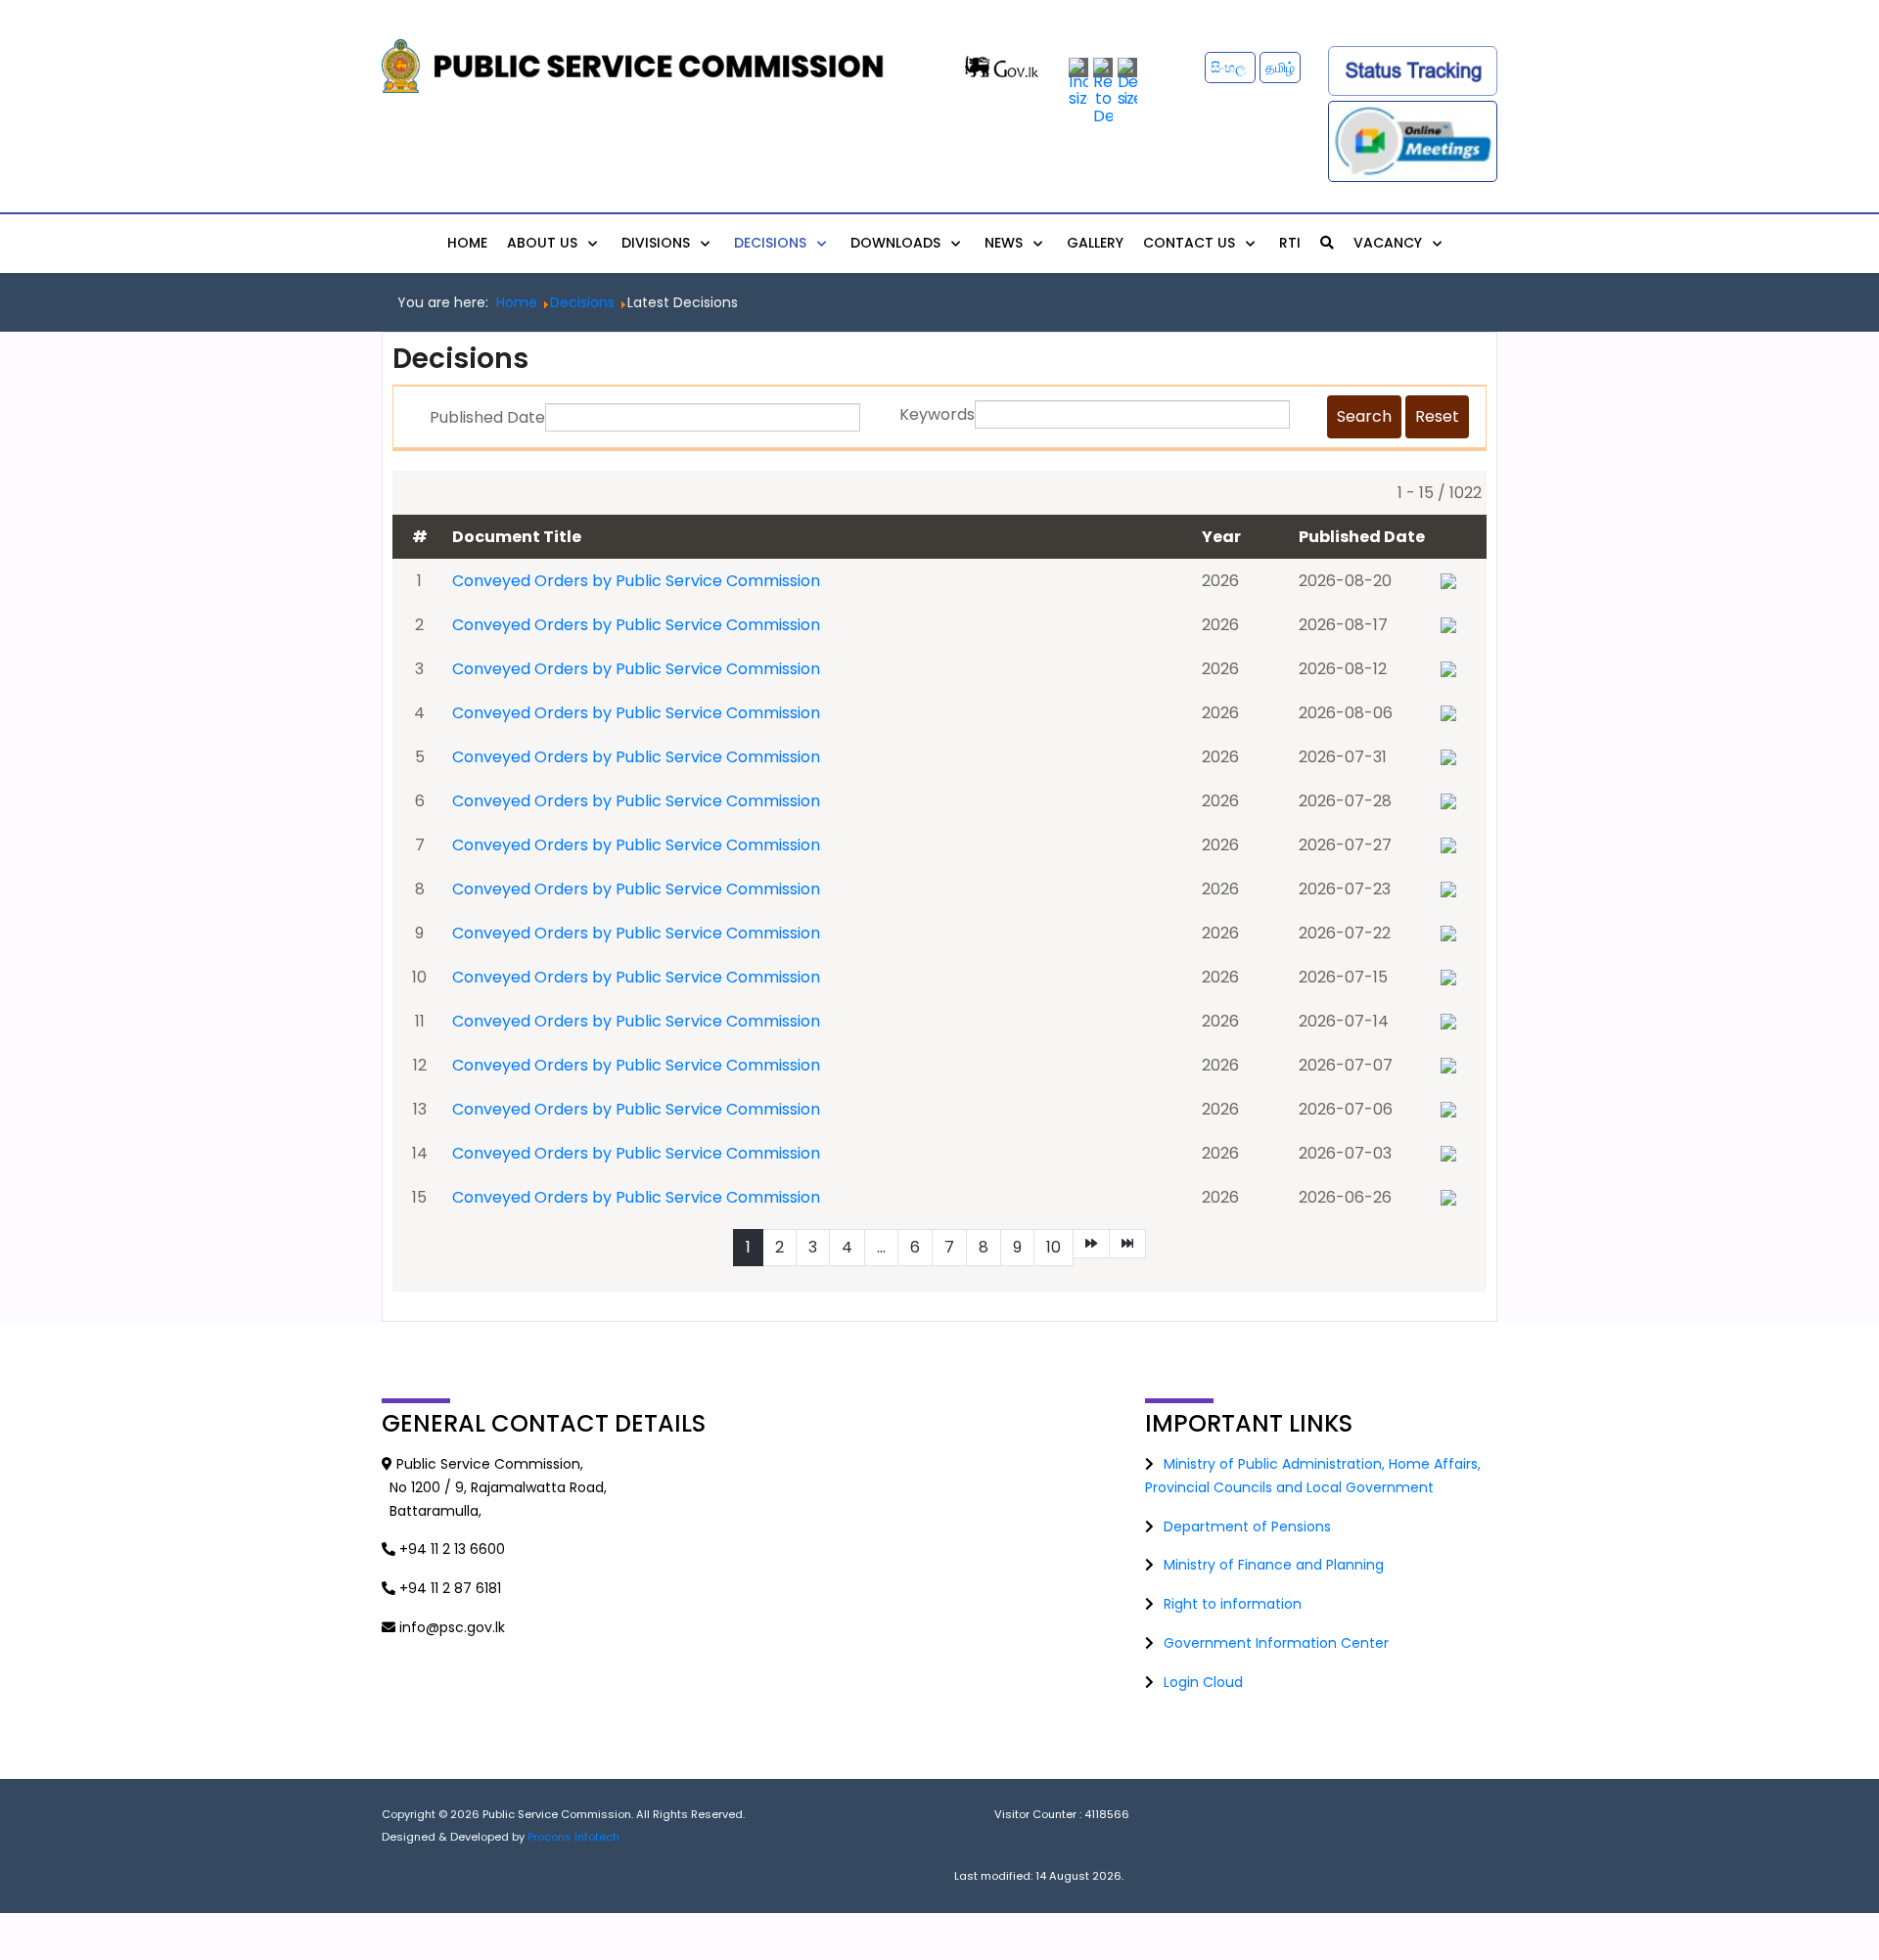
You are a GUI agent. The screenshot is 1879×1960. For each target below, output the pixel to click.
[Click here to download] (1448, 580)
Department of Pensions (1247, 1527)
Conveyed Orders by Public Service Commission (636, 581)
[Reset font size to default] (1103, 91)
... (881, 1247)
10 (1054, 1247)
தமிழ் (1280, 68)
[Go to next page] (1091, 1244)
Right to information (1233, 1604)
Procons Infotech (573, 1837)
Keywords (937, 414)
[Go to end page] (1127, 1244)
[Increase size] (1078, 82)
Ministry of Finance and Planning (1274, 1565)
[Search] (1327, 243)
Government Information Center (1276, 1643)
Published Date (487, 417)
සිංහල (1230, 68)
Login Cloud (1203, 1682)
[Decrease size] (1127, 82)
